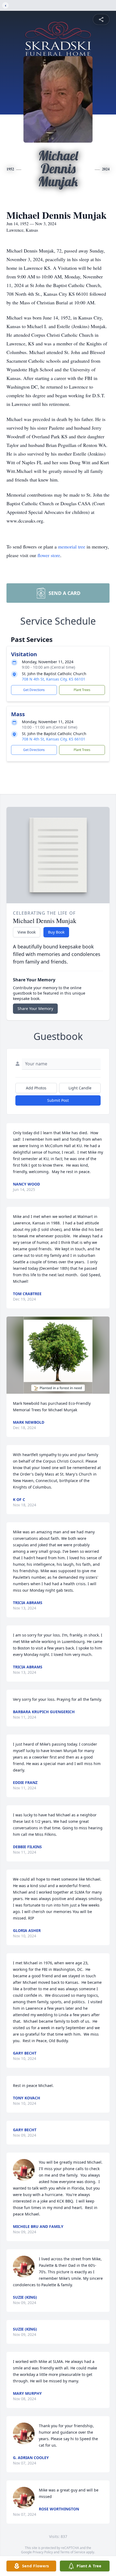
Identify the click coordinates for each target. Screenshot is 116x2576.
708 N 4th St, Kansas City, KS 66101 (54, 679)
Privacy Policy (43, 2552)
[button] (58, 1355)
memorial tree (72, 547)
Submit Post (58, 1100)
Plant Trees (82, 690)
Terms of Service (73, 2552)
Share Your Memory (35, 1008)
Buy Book (56, 932)
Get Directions (34, 690)
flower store (49, 555)
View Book (27, 932)
